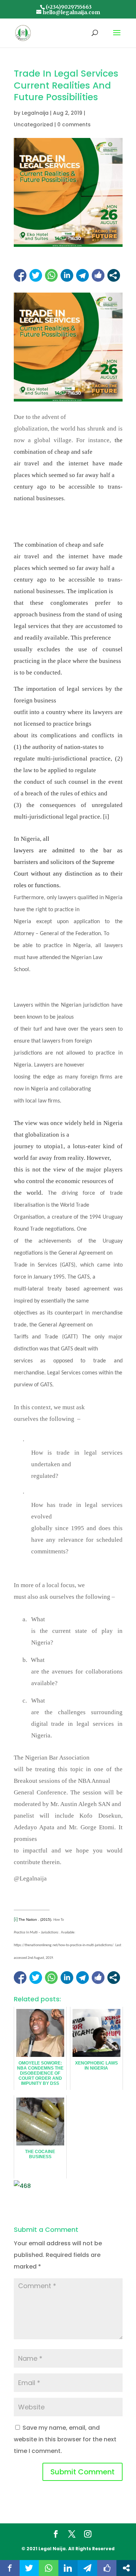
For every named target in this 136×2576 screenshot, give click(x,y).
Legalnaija (35, 113)
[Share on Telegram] (83, 275)
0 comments (74, 125)
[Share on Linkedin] (67, 275)
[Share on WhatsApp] (51, 275)
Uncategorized (33, 125)
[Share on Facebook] (20, 275)
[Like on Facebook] (98, 275)
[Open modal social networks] (114, 275)
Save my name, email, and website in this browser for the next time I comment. (65, 2439)
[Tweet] (36, 275)
